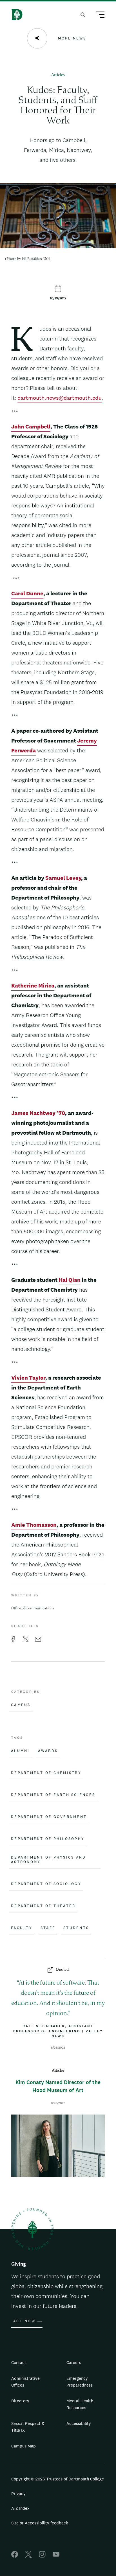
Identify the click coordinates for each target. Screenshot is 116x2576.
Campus (21, 1705)
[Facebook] (15, 2556)
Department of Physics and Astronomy (48, 1860)
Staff (48, 1928)
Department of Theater (43, 1906)
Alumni (20, 1751)
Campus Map (24, 2446)
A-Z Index (20, 2508)
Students (76, 1928)
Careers (74, 2362)
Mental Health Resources (80, 2404)
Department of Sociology (46, 1884)
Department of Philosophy (48, 1839)
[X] (28, 2556)
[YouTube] (56, 2556)
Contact (19, 2362)
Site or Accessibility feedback (40, 2523)
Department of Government (49, 1817)
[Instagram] (42, 2556)
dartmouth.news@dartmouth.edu (60, 398)
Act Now (24, 2321)
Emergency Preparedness (80, 2382)
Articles (58, 75)
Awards (48, 1751)
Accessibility (79, 2423)
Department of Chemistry (46, 1773)
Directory (20, 2401)
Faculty (22, 1928)
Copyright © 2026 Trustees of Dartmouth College (58, 2479)
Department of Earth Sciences (53, 1795)
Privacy (18, 2494)
